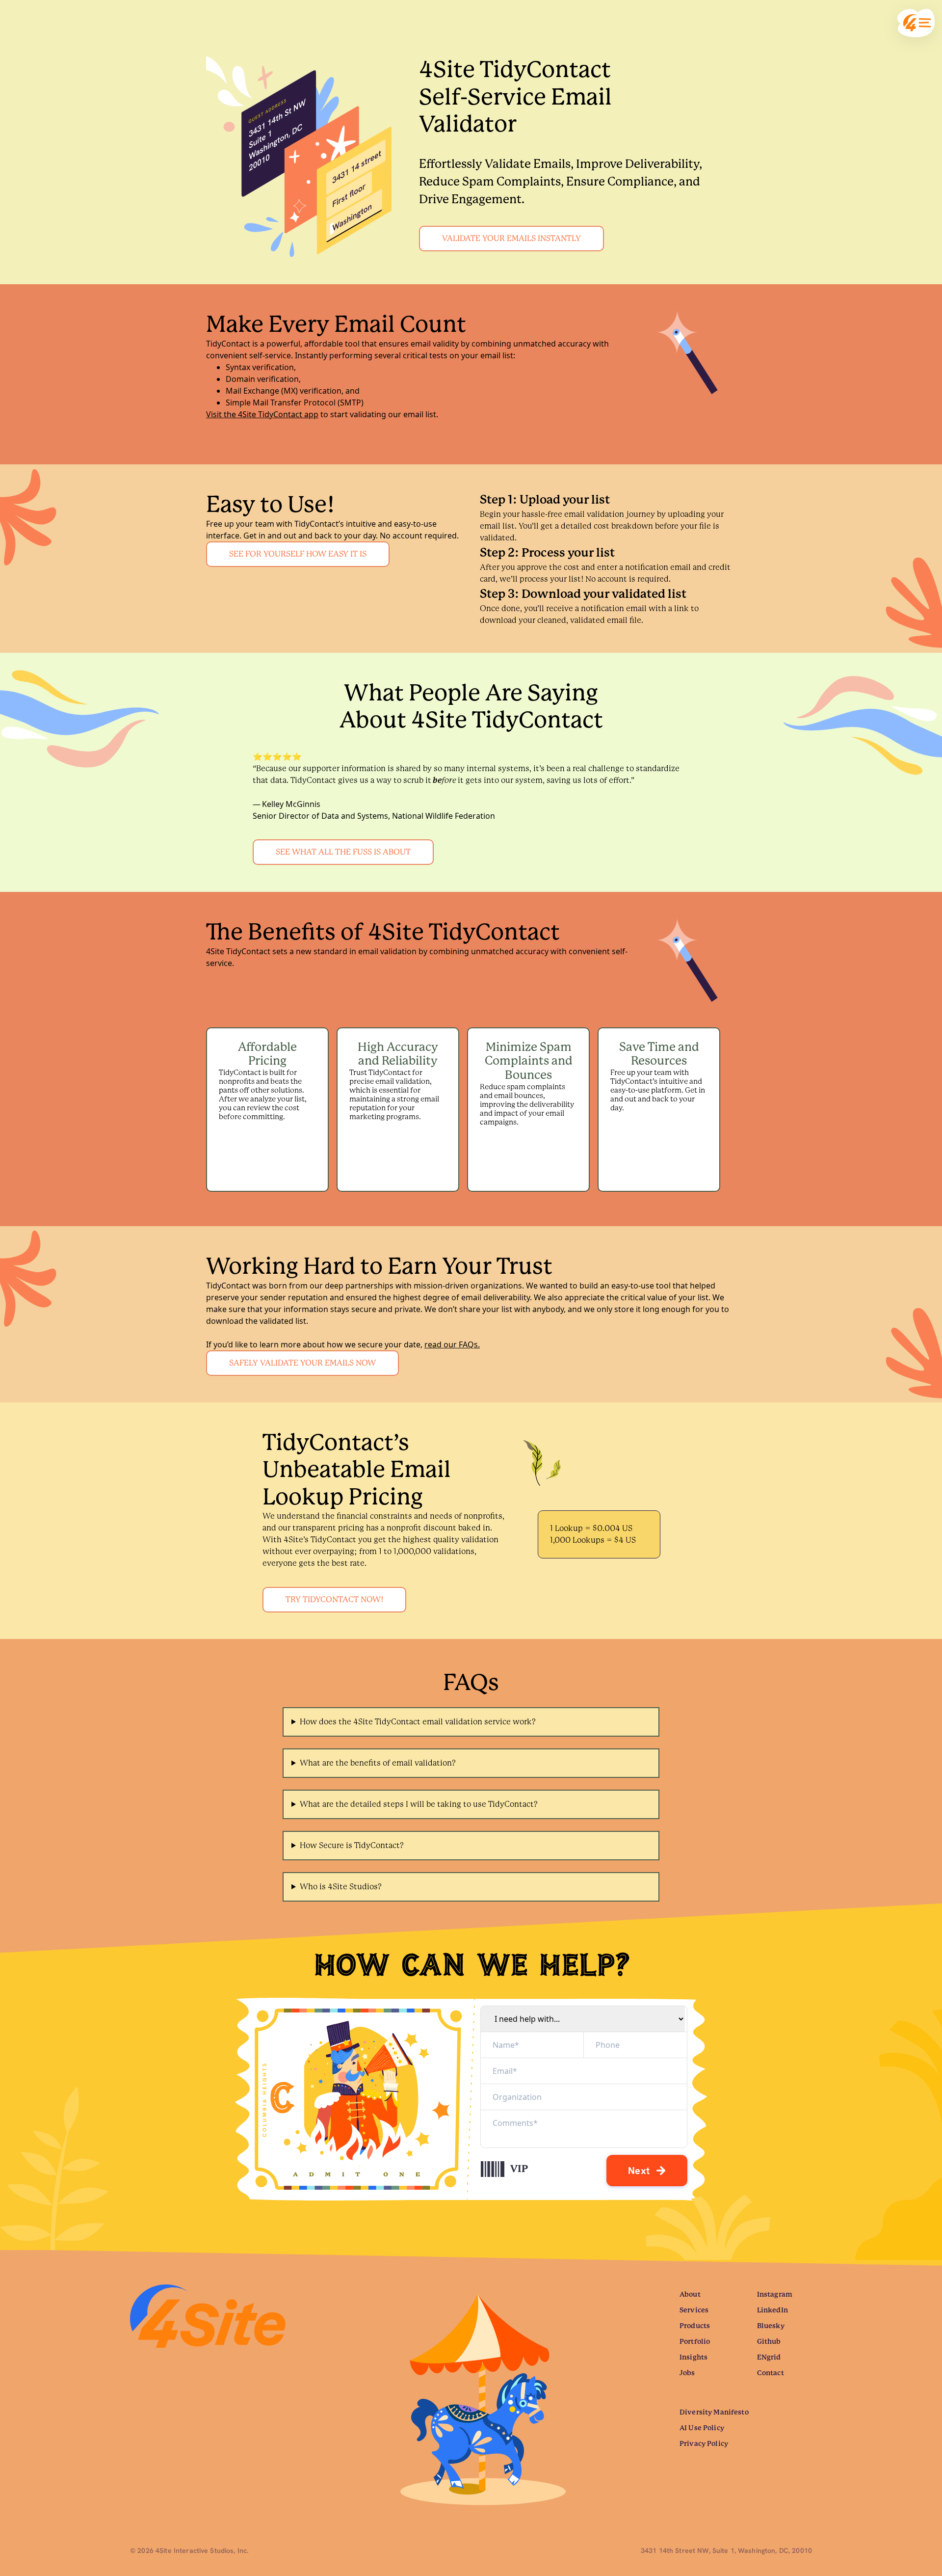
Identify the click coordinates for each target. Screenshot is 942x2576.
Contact (771, 2373)
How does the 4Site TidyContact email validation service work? (418, 1722)
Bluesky (771, 2326)
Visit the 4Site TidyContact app (262, 414)
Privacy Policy (704, 2443)
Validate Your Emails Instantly (511, 238)
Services (694, 2310)
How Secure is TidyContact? (352, 1845)
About (690, 2294)
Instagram (775, 2294)
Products (695, 2326)
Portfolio (695, 2341)
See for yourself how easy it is (298, 554)
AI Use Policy (702, 2428)
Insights (693, 2357)
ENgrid (769, 2357)
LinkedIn (772, 2310)
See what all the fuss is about (343, 852)
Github (769, 2341)
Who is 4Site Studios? (341, 1887)
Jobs (687, 2373)
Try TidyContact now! (334, 1599)
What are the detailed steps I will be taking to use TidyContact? (419, 1804)
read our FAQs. (452, 1344)
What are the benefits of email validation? (378, 1763)
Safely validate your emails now (302, 1363)
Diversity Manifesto (714, 2412)
